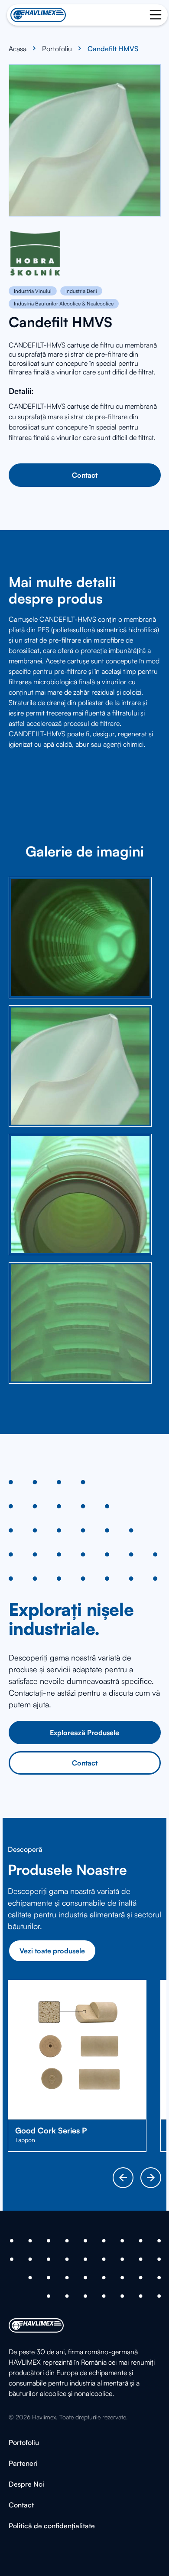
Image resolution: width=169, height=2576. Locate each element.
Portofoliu (57, 49)
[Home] (38, 15)
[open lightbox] (80, 938)
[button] (123, 2178)
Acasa (18, 49)
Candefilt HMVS (113, 49)
